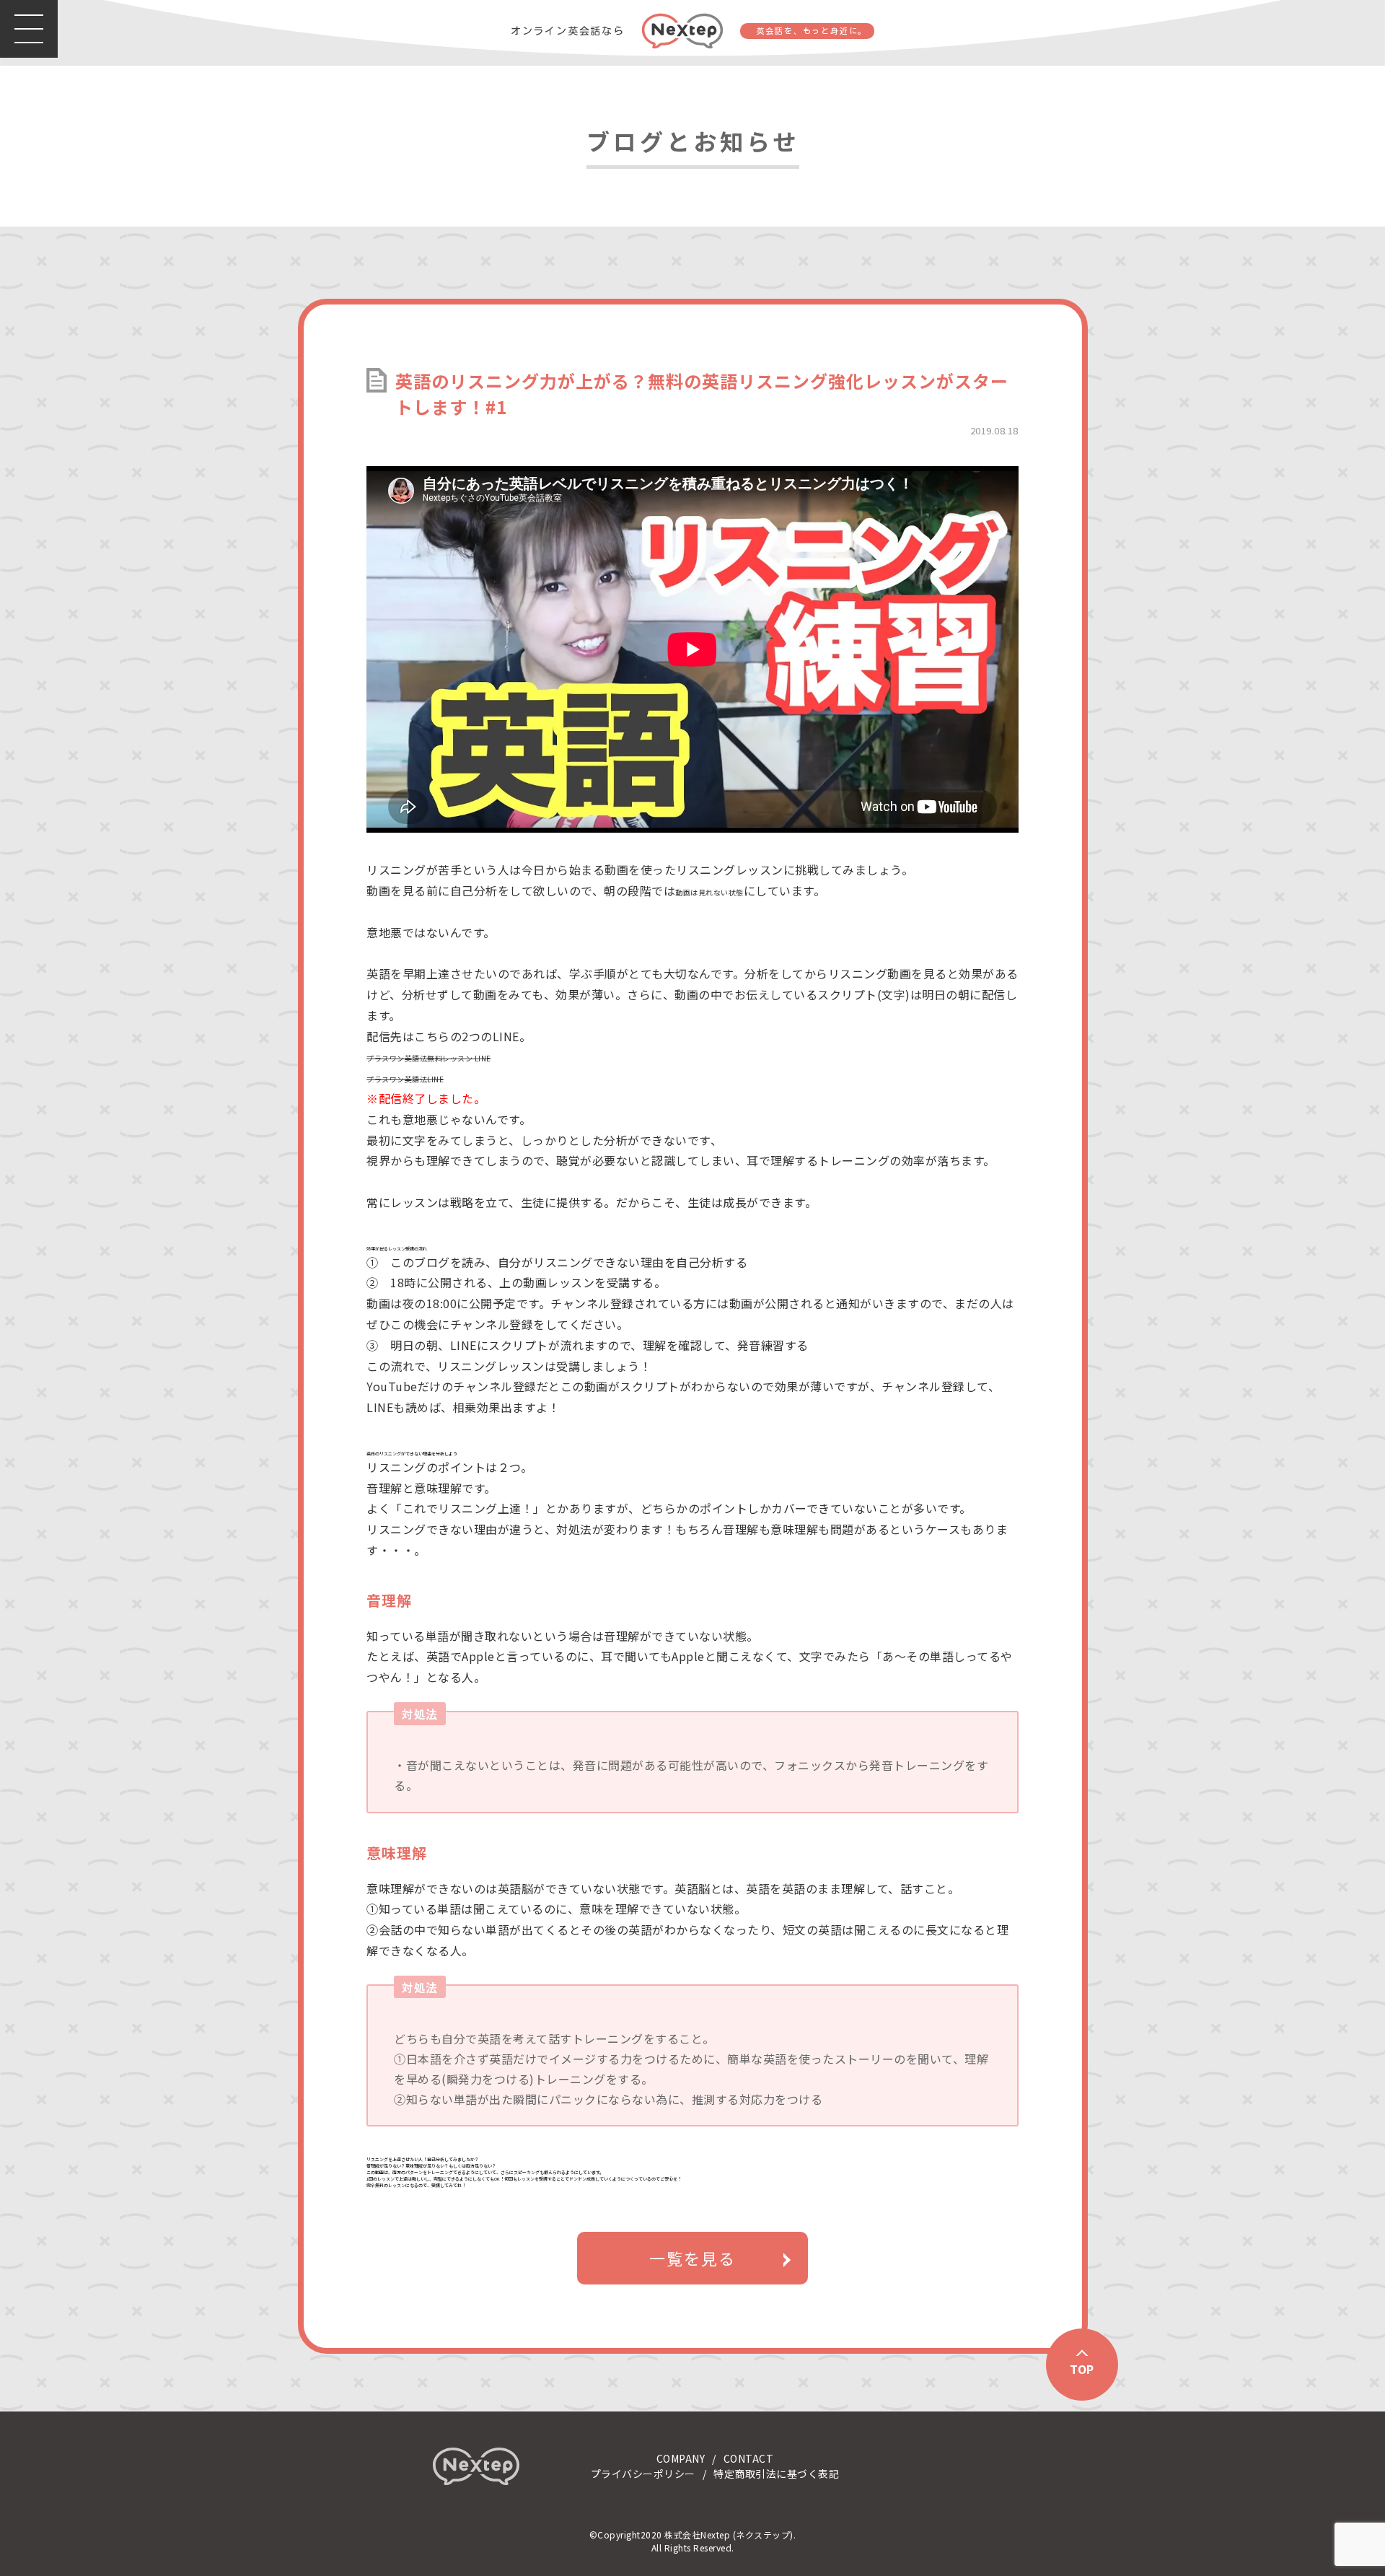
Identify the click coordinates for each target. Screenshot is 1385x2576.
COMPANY (681, 2458)
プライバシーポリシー (643, 2474)
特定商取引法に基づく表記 (776, 2474)
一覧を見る (692, 2258)
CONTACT (749, 2458)
